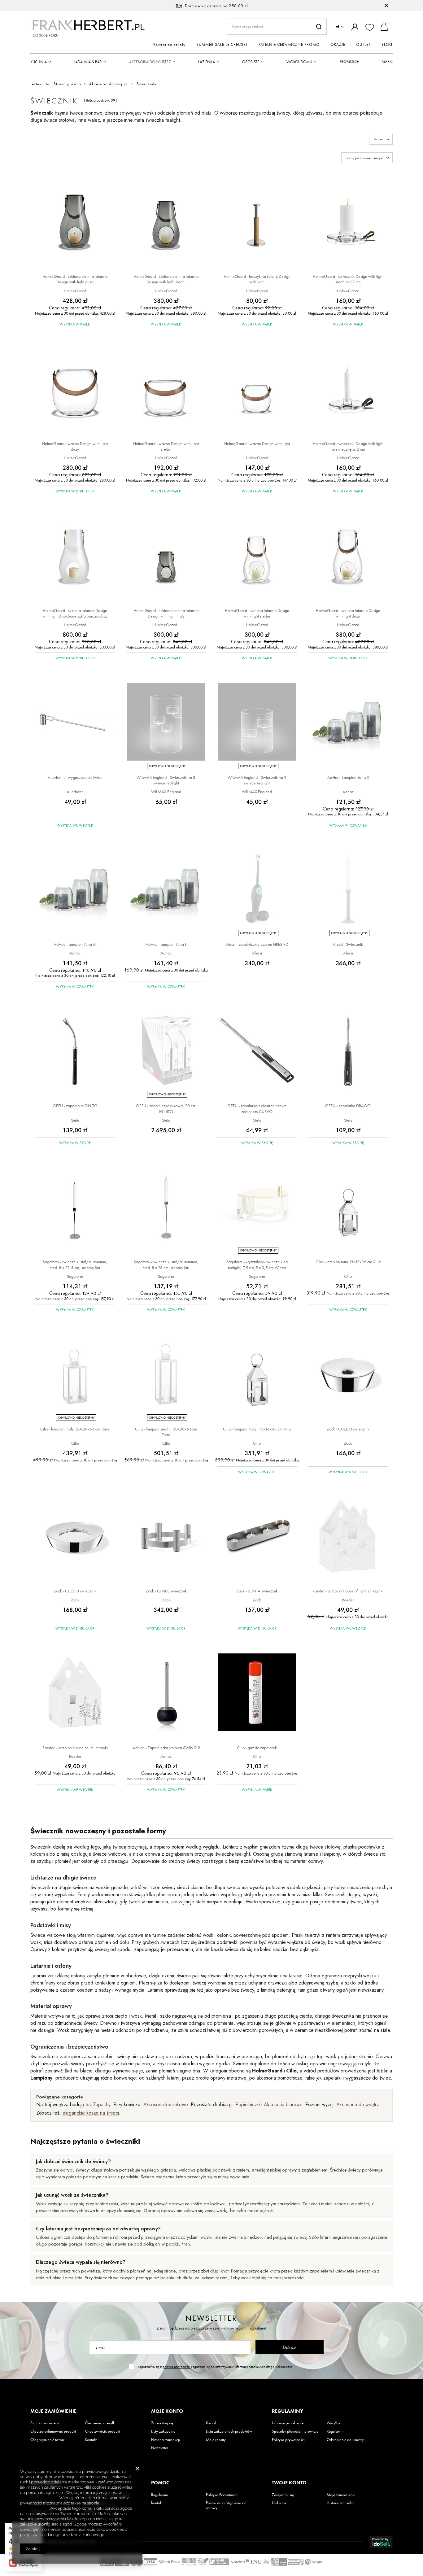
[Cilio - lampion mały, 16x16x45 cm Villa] (257, 1374)
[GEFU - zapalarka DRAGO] (348, 1051)
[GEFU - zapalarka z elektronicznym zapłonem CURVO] (257, 1051)
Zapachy (101, 2104)
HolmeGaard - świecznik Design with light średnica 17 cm (348, 279)
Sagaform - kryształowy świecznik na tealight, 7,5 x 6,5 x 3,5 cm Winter (257, 1264)
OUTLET (363, 45)
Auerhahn (75, 792)
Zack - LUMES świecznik (166, 1591)
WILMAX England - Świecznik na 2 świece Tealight (257, 780)
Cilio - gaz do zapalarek (257, 1748)
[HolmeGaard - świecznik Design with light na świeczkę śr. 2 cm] (348, 389)
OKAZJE (338, 45)
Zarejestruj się (162, 2423)
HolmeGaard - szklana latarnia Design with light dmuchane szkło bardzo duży (75, 613)
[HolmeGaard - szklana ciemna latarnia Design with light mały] (166, 556)
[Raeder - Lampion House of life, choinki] (75, 1693)
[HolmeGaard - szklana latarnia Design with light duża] (348, 556)
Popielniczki (248, 2104)
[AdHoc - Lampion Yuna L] (166, 890)
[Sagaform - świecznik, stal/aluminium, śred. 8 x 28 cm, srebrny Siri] (166, 1207)
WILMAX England (166, 792)
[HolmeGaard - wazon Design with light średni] (166, 389)
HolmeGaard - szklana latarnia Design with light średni (257, 613)
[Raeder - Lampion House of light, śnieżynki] (348, 1536)
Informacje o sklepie (288, 2423)
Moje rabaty (216, 2440)
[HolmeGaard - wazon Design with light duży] (75, 389)
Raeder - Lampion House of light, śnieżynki (348, 1591)
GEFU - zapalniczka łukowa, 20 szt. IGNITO (166, 1108)
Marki (387, 61)
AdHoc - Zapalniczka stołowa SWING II (166, 1748)
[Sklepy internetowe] (381, 2542)
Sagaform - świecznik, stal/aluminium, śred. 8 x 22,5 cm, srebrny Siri (75, 1264)
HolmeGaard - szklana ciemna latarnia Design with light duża (75, 279)
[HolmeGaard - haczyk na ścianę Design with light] (257, 222)
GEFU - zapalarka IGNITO (75, 1106)
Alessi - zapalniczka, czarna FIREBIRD (257, 944)
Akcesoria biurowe (283, 2104)
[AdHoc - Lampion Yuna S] (348, 723)
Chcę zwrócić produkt (102, 2431)
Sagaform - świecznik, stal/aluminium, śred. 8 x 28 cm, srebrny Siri (166, 1264)
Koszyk (211, 2423)
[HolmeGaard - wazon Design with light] (257, 389)
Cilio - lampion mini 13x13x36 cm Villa (348, 1262)
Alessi (257, 953)
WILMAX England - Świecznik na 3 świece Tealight (166, 780)
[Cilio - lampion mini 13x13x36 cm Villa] (348, 1207)
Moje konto (167, 2411)
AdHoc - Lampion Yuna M (75, 944)
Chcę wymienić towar (47, 2440)
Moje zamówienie (53, 2411)
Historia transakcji (166, 2440)
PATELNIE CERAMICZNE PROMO (289, 45)
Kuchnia (39, 62)
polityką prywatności (177, 2367)
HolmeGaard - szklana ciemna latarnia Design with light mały (166, 613)
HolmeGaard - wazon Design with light (257, 443)
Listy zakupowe (163, 2431)
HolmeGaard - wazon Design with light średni (166, 446)
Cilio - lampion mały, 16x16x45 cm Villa (257, 1429)
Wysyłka (333, 2423)
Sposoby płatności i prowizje (295, 2431)
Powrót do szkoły (169, 45)
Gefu (75, 1120)
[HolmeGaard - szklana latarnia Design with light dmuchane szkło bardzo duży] (75, 556)
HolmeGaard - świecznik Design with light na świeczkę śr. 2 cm (348, 446)
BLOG (387, 45)
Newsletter (211, 2318)
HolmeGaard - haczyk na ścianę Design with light (257, 279)
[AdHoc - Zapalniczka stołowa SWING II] (166, 1693)
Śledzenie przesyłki (100, 2423)
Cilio (348, 1276)
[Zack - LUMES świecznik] (166, 1536)
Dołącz (289, 2347)
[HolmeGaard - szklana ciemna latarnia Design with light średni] (166, 222)
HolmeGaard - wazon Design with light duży (75, 446)
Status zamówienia (45, 2423)
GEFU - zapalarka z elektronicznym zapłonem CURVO (257, 1108)
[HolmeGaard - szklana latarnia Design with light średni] (257, 556)
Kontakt (91, 2440)
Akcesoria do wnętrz (150, 62)
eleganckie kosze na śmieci (91, 2113)
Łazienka (207, 62)
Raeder (348, 1600)
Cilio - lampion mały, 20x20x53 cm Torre (75, 1429)
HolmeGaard (75, 291)
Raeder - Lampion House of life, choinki (75, 1748)
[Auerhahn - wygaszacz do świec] (75, 723)
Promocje (349, 61)
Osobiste (251, 62)
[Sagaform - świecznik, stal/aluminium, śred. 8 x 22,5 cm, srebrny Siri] (75, 1207)
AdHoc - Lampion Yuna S (348, 777)
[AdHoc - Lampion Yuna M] (75, 890)
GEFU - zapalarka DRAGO (348, 1106)
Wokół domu (299, 62)
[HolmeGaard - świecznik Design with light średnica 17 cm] (348, 222)
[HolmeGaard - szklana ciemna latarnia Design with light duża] (75, 222)
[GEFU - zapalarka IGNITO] (75, 1051)
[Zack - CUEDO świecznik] (348, 1374)
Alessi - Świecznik (348, 944)
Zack (348, 1443)
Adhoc (348, 792)
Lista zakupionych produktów (229, 2431)
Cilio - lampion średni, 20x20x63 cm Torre (166, 1432)
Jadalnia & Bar (88, 62)
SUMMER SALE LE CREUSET (222, 45)
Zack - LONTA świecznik (257, 1591)
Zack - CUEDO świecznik (348, 1429)
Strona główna (67, 84)
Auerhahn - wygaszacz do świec (75, 777)
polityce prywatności (39, 2498)
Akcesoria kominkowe (166, 2104)
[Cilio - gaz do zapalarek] (257, 1693)
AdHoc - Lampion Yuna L (166, 944)
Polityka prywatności (288, 2440)
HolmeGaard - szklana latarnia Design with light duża (348, 613)
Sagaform (75, 1276)
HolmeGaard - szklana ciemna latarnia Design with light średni (166, 279)
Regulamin (335, 2431)
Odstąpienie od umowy (345, 2440)
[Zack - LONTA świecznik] (257, 1536)
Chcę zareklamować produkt (53, 2431)
